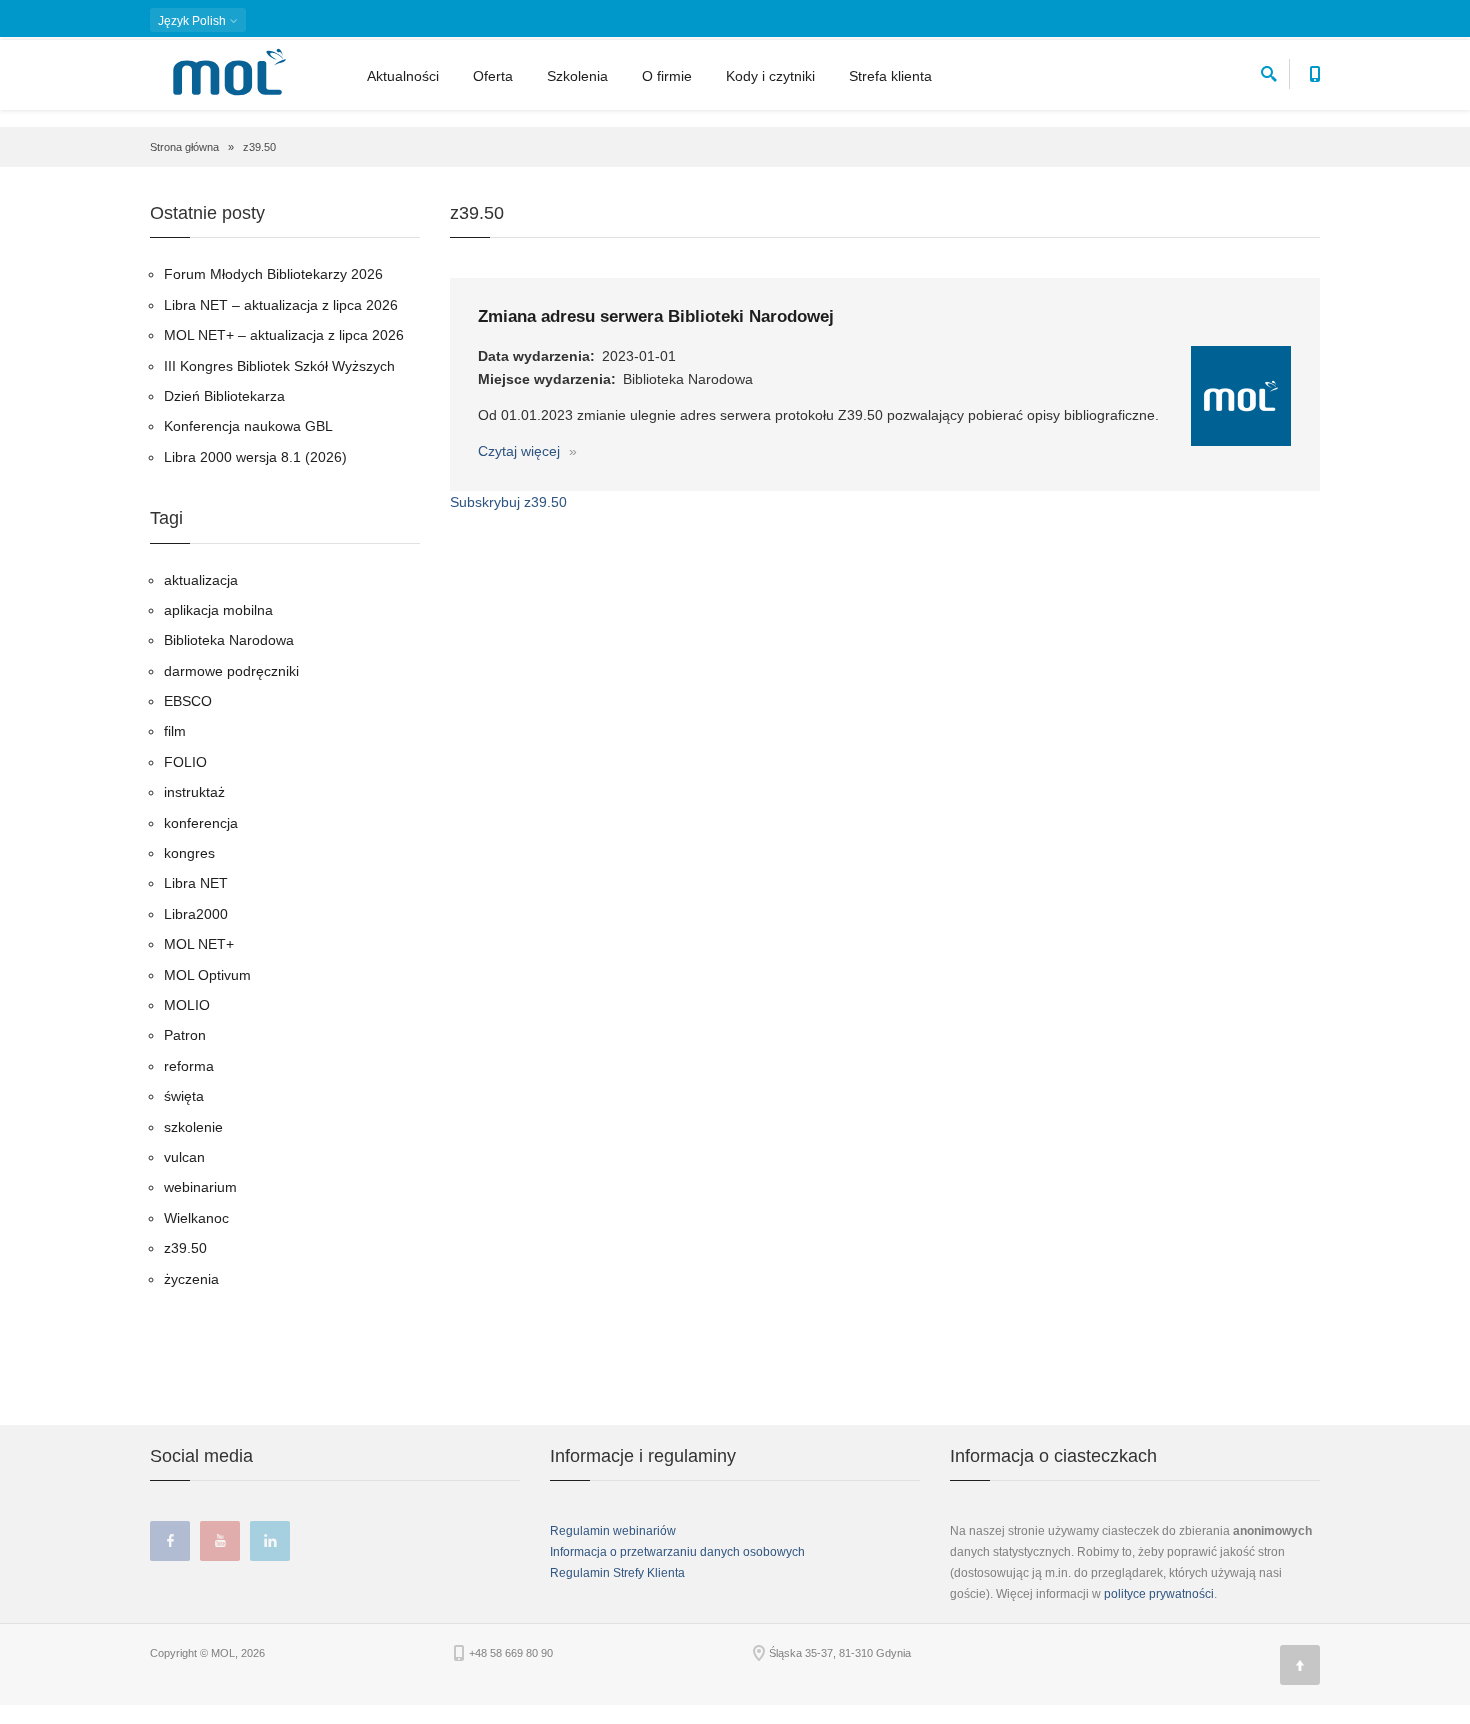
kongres (189, 853)
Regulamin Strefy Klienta (617, 1573)
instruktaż (194, 792)
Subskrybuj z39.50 (508, 502)
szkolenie (193, 1127)
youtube (220, 1541)
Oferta (493, 76)
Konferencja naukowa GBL (248, 426)
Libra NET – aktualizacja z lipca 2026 (281, 305)
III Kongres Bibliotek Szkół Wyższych (279, 366)
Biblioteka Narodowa (229, 640)
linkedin (270, 1541)
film (175, 731)
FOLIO (185, 762)
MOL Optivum (207, 975)
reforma (189, 1066)
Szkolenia (577, 76)
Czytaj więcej (521, 451)
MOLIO (187, 1005)
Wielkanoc (196, 1218)
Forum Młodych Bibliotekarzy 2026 (273, 274)
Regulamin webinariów (613, 1531)
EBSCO (188, 701)
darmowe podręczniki (231, 671)
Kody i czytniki (770, 76)
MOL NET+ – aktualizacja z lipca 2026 (284, 335)
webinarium (200, 1187)
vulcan (184, 1157)
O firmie (667, 76)
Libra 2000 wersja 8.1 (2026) (255, 457)
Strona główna (184, 147)
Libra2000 (196, 914)
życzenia (191, 1279)
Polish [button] (193, 21)
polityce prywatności (1159, 1594)
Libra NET (196, 883)
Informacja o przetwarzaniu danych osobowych (677, 1552)
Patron (185, 1035)
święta (184, 1096)
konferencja (201, 823)
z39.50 (185, 1248)
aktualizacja (201, 580)
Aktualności (403, 76)
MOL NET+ (199, 944)
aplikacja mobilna (218, 610)
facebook (170, 1541)
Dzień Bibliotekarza (224, 396)
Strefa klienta (890, 76)
